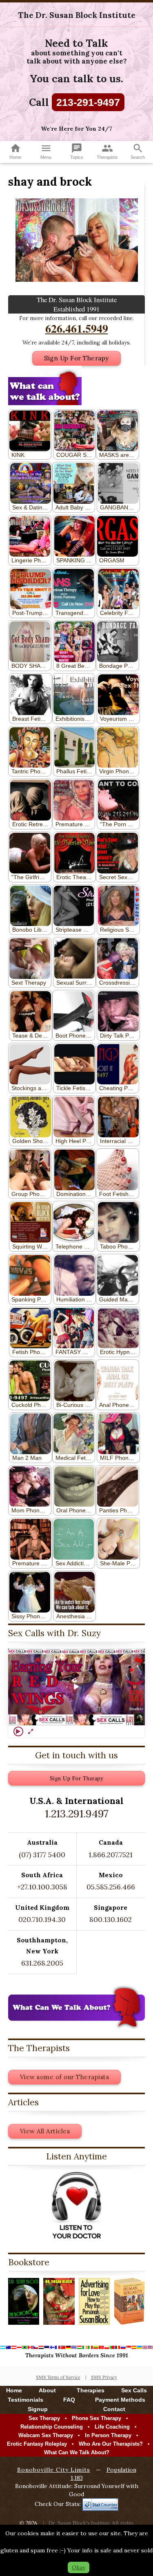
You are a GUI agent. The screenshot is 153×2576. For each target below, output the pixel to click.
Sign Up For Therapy (76, 358)
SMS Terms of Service (58, 2377)
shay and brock (50, 182)
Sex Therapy (44, 2418)
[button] (77, 1687)
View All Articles (45, 2131)
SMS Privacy (104, 2377)
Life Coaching (112, 2427)
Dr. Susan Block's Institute (79, 2523)
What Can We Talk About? (77, 2452)
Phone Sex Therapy (96, 2418)
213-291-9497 (88, 102)
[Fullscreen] (31, 1731)
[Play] (18, 1731)
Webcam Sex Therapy (46, 2435)
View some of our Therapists (65, 2077)
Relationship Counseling (52, 2427)
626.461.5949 (77, 328)
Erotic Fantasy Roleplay (37, 2444)
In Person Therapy (108, 2435)
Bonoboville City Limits (54, 2470)
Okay (79, 2567)
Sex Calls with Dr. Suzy (54, 1633)
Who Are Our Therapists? (111, 2444)
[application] (76, 1687)
